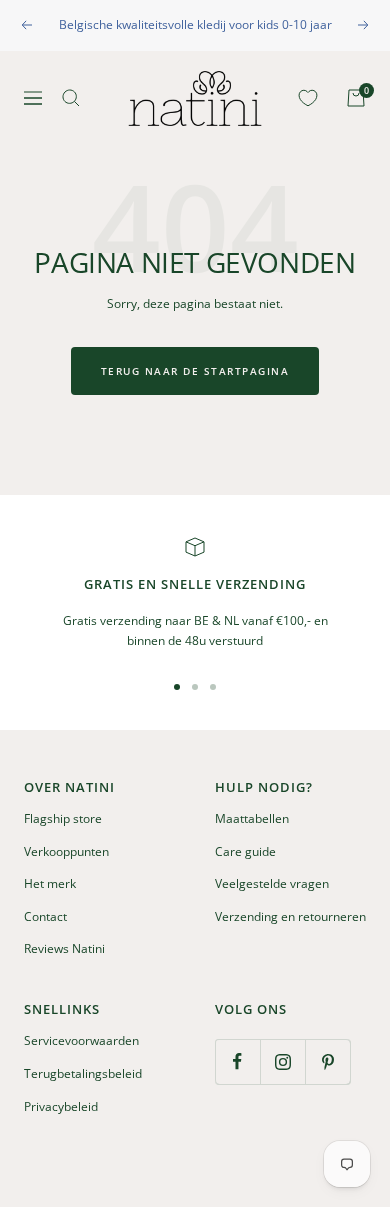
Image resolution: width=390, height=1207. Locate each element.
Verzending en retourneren (290, 916)
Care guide (245, 851)
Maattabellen (252, 818)
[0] (304, 98)
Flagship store (63, 818)
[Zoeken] (71, 98)
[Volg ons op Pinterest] (327, 1061)
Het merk (50, 883)
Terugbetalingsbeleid (83, 1073)
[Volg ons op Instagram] (282, 1061)
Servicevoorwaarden (81, 1040)
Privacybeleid (61, 1106)
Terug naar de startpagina (195, 371)
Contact (45, 916)
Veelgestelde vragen (272, 883)
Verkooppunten (66, 851)
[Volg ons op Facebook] (237, 1061)
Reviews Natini (64, 948)
